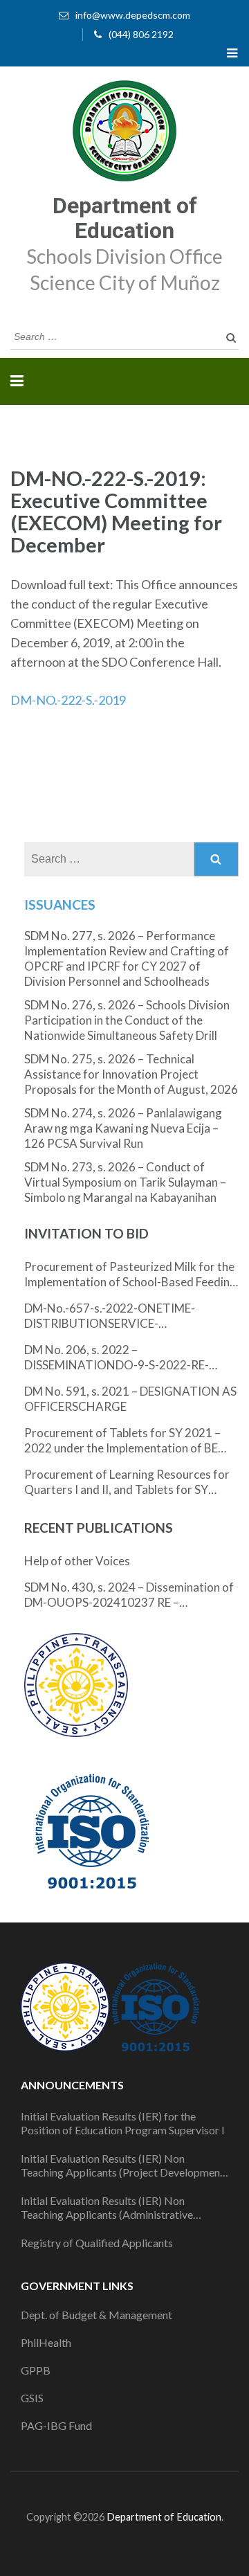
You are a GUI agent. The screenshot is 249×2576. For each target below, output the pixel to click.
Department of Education (125, 218)
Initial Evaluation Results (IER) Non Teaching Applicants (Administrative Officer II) (107, 2208)
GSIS (32, 2398)
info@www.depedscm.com (133, 15)
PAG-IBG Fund (56, 2425)
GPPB (36, 2370)
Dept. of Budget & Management (96, 2315)
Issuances (60, 904)
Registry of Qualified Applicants (97, 2243)
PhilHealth (46, 2342)
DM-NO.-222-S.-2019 (68, 700)
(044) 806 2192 (141, 34)
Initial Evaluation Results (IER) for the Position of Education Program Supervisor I (123, 2123)
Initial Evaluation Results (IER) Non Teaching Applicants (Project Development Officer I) (122, 2165)
